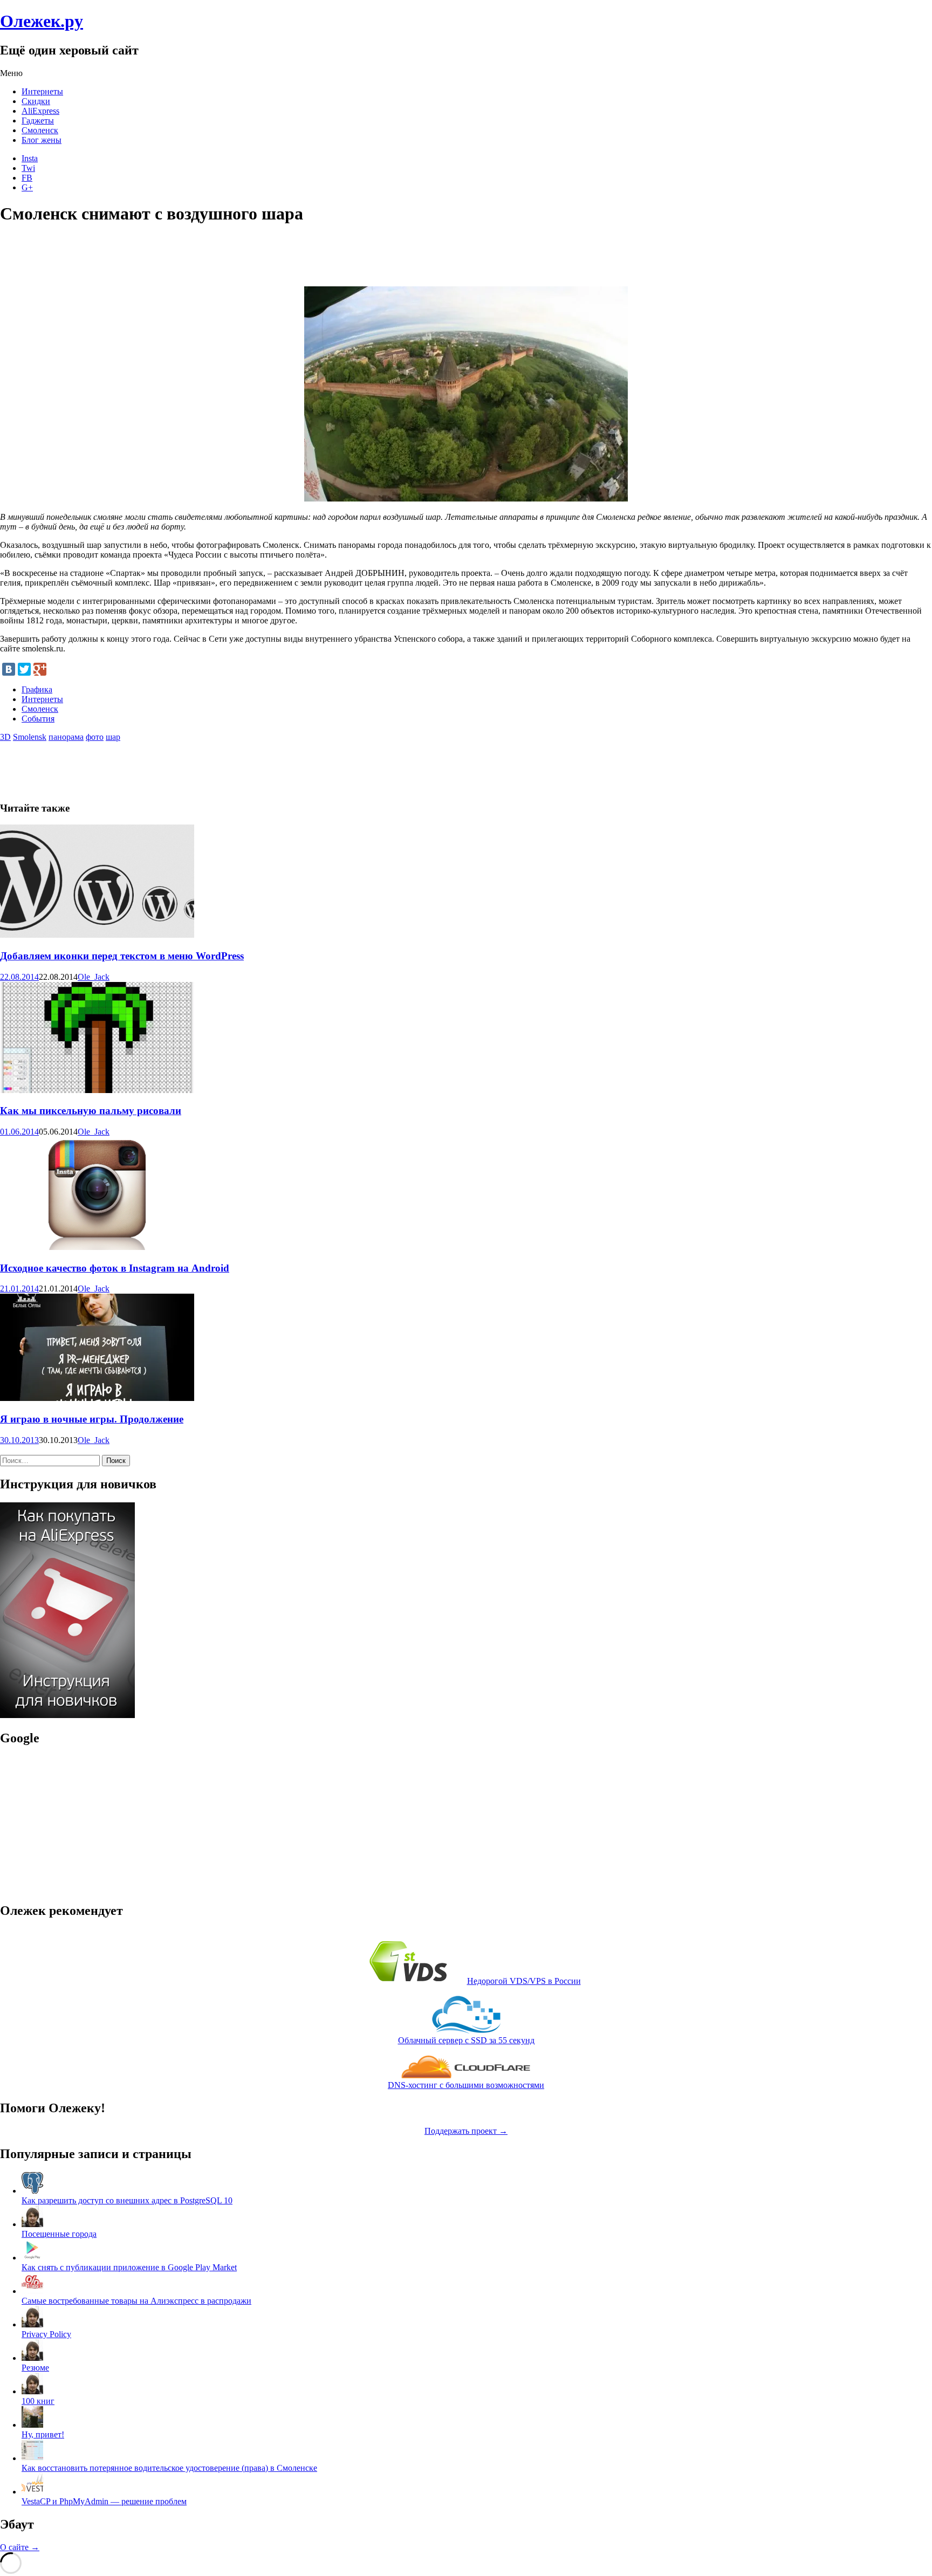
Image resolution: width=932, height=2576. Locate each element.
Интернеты (42, 91)
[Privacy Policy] (32, 2324)
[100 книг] (32, 2391)
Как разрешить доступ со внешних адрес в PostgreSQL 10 (127, 2200)
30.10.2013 (19, 1440)
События (38, 719)
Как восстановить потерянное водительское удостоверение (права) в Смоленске (169, 2468)
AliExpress (40, 111)
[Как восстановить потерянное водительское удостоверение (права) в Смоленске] (32, 2458)
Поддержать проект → (466, 2131)
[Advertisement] (196, 260)
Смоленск (40, 130)
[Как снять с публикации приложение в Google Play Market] (32, 2258)
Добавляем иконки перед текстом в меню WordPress (122, 956)
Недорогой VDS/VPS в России (524, 1981)
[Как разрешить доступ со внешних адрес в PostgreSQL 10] (32, 2191)
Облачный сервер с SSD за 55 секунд (466, 2040)
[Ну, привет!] (32, 2425)
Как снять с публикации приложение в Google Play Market (129, 2267)
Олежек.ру (42, 21)
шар (113, 737)
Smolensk (30, 737)
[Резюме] (32, 2358)
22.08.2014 (19, 977)
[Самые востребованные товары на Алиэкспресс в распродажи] (32, 2291)
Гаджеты (38, 121)
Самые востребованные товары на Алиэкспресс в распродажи (136, 2301)
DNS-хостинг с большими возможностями (466, 2085)
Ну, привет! (43, 2434)
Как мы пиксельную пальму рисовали (91, 1111)
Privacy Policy (46, 2334)
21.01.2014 (19, 1289)
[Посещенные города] (32, 2224)
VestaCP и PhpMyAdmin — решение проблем (104, 2501)
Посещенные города (59, 2234)
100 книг (38, 2401)
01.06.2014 (19, 1132)
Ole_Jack (94, 977)
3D (5, 737)
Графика (37, 689)
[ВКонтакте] (9, 669)
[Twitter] (24, 669)
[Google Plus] (40, 669)
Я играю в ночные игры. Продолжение (92, 1419)
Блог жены (42, 140)
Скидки (36, 101)
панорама (66, 737)
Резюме (35, 2368)
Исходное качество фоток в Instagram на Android (115, 1268)
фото (95, 737)
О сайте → (20, 2547)
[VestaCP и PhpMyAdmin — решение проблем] (32, 2492)
